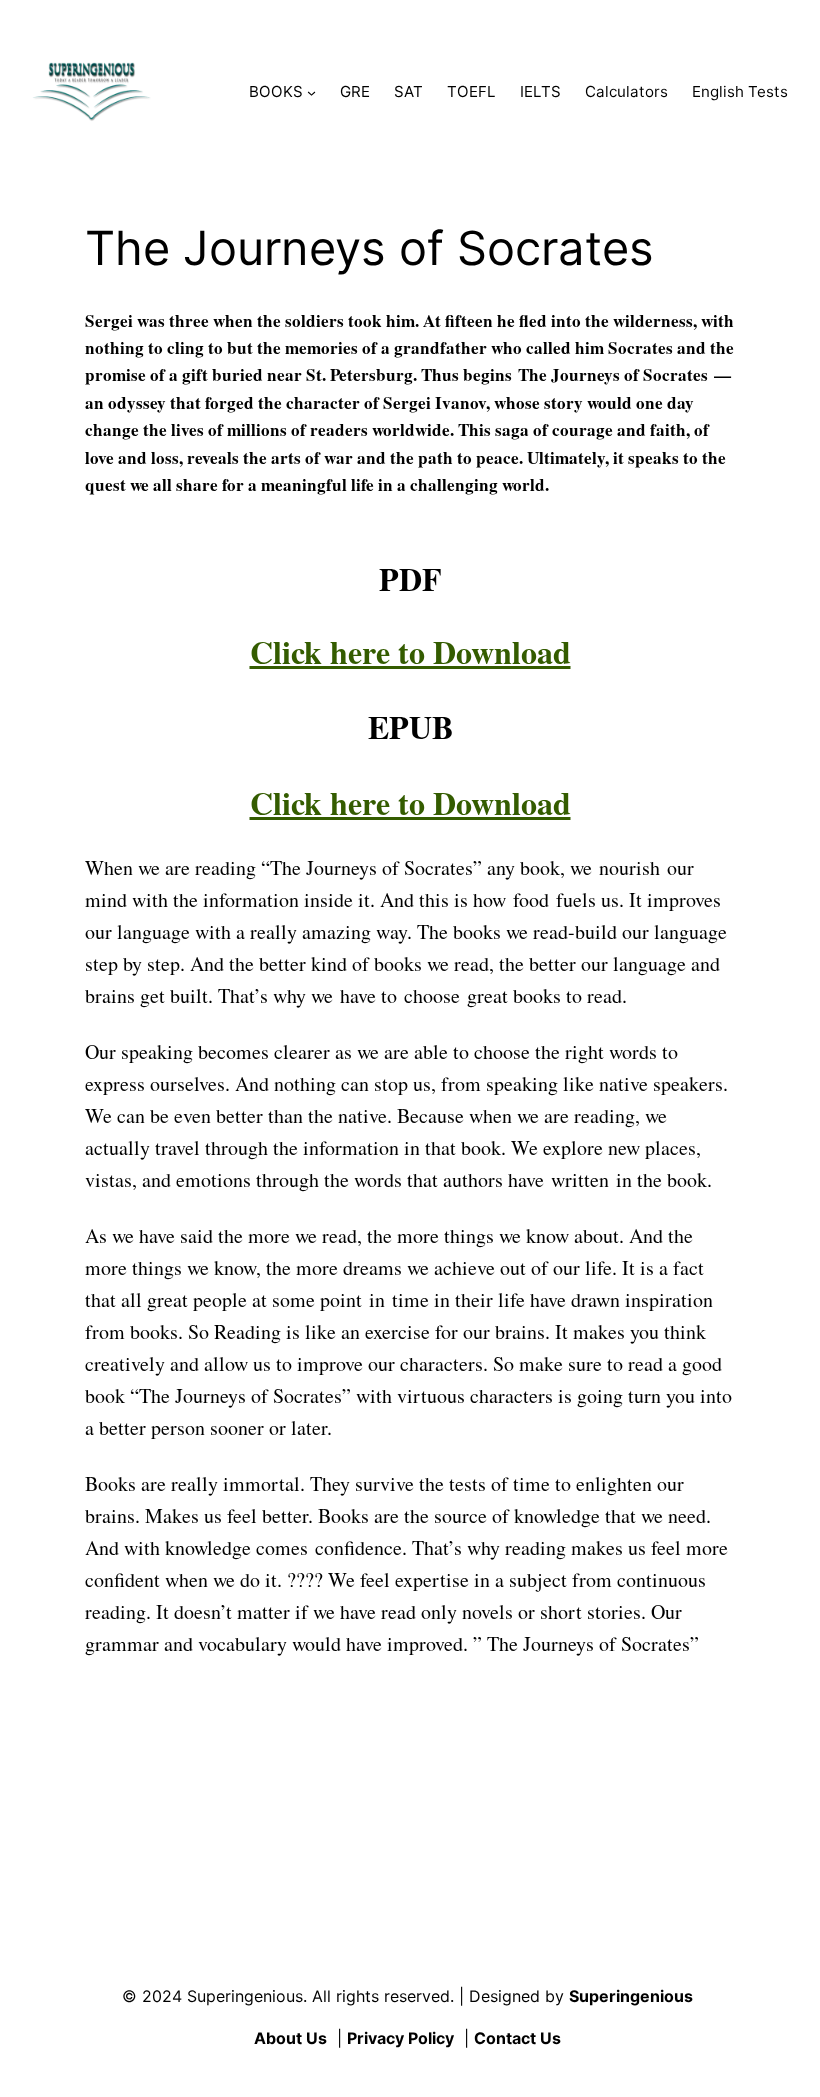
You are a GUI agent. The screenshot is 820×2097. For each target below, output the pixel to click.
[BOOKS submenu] (311, 92)
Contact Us (517, 2038)
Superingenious (631, 1996)
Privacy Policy (400, 2038)
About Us (290, 2038)
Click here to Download (410, 651)
